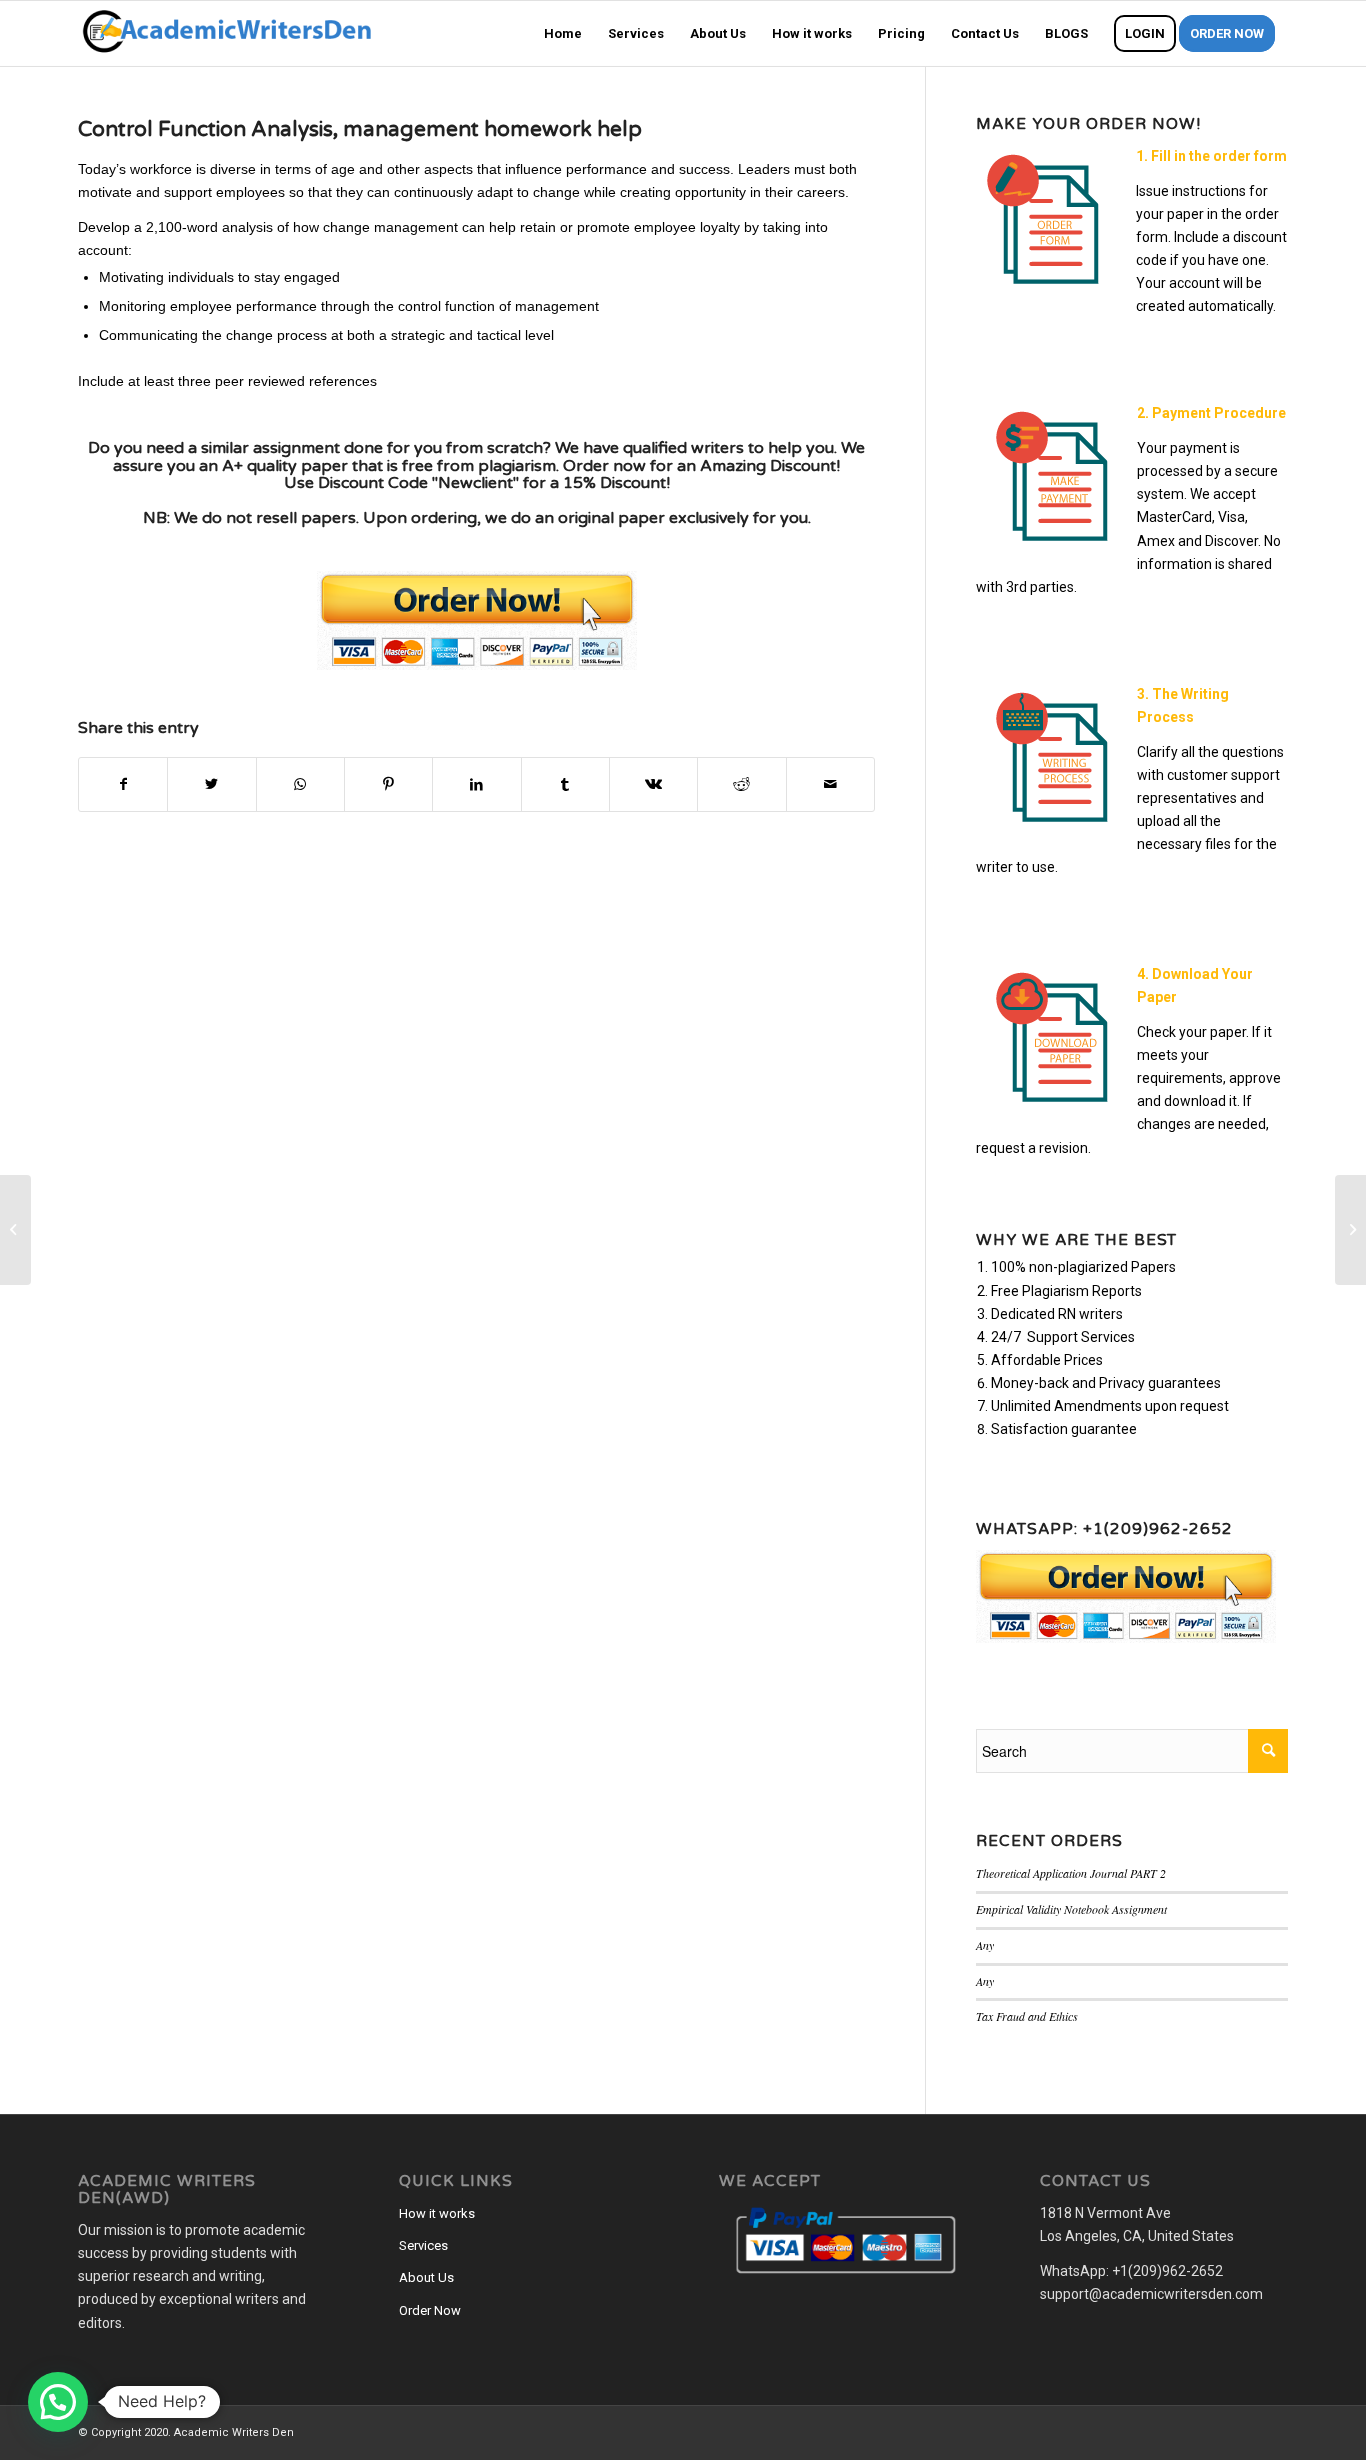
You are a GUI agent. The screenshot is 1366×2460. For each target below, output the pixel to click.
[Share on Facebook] (123, 784)
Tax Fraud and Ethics (1027, 2016)
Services (423, 2245)
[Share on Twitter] (211, 784)
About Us (426, 2277)
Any (985, 1945)
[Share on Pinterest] (388, 784)
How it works (437, 2213)
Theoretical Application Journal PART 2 (1071, 1873)
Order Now (430, 2310)
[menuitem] (563, 33)
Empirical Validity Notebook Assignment (1071, 1909)
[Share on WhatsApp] (300, 784)
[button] (58, 2402)
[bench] (15, 1230)
